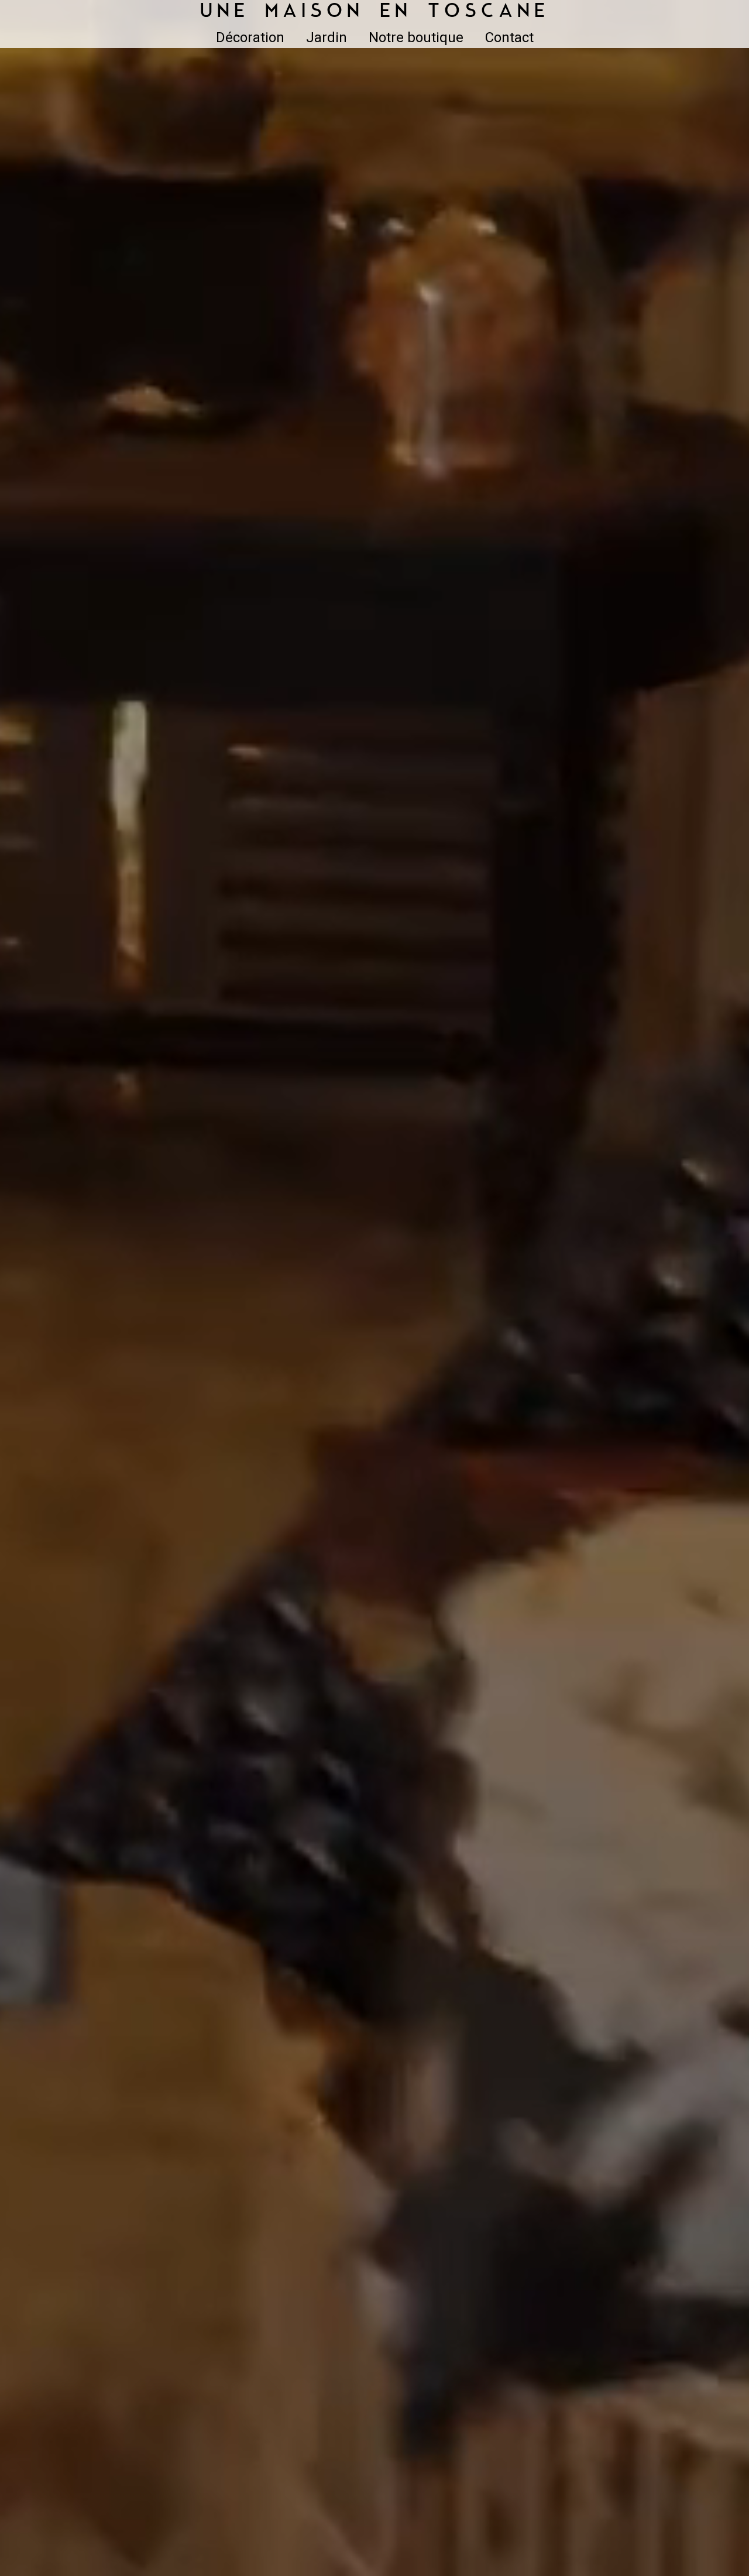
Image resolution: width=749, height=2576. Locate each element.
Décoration (250, 37)
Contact (509, 37)
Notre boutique (416, 37)
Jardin (327, 37)
